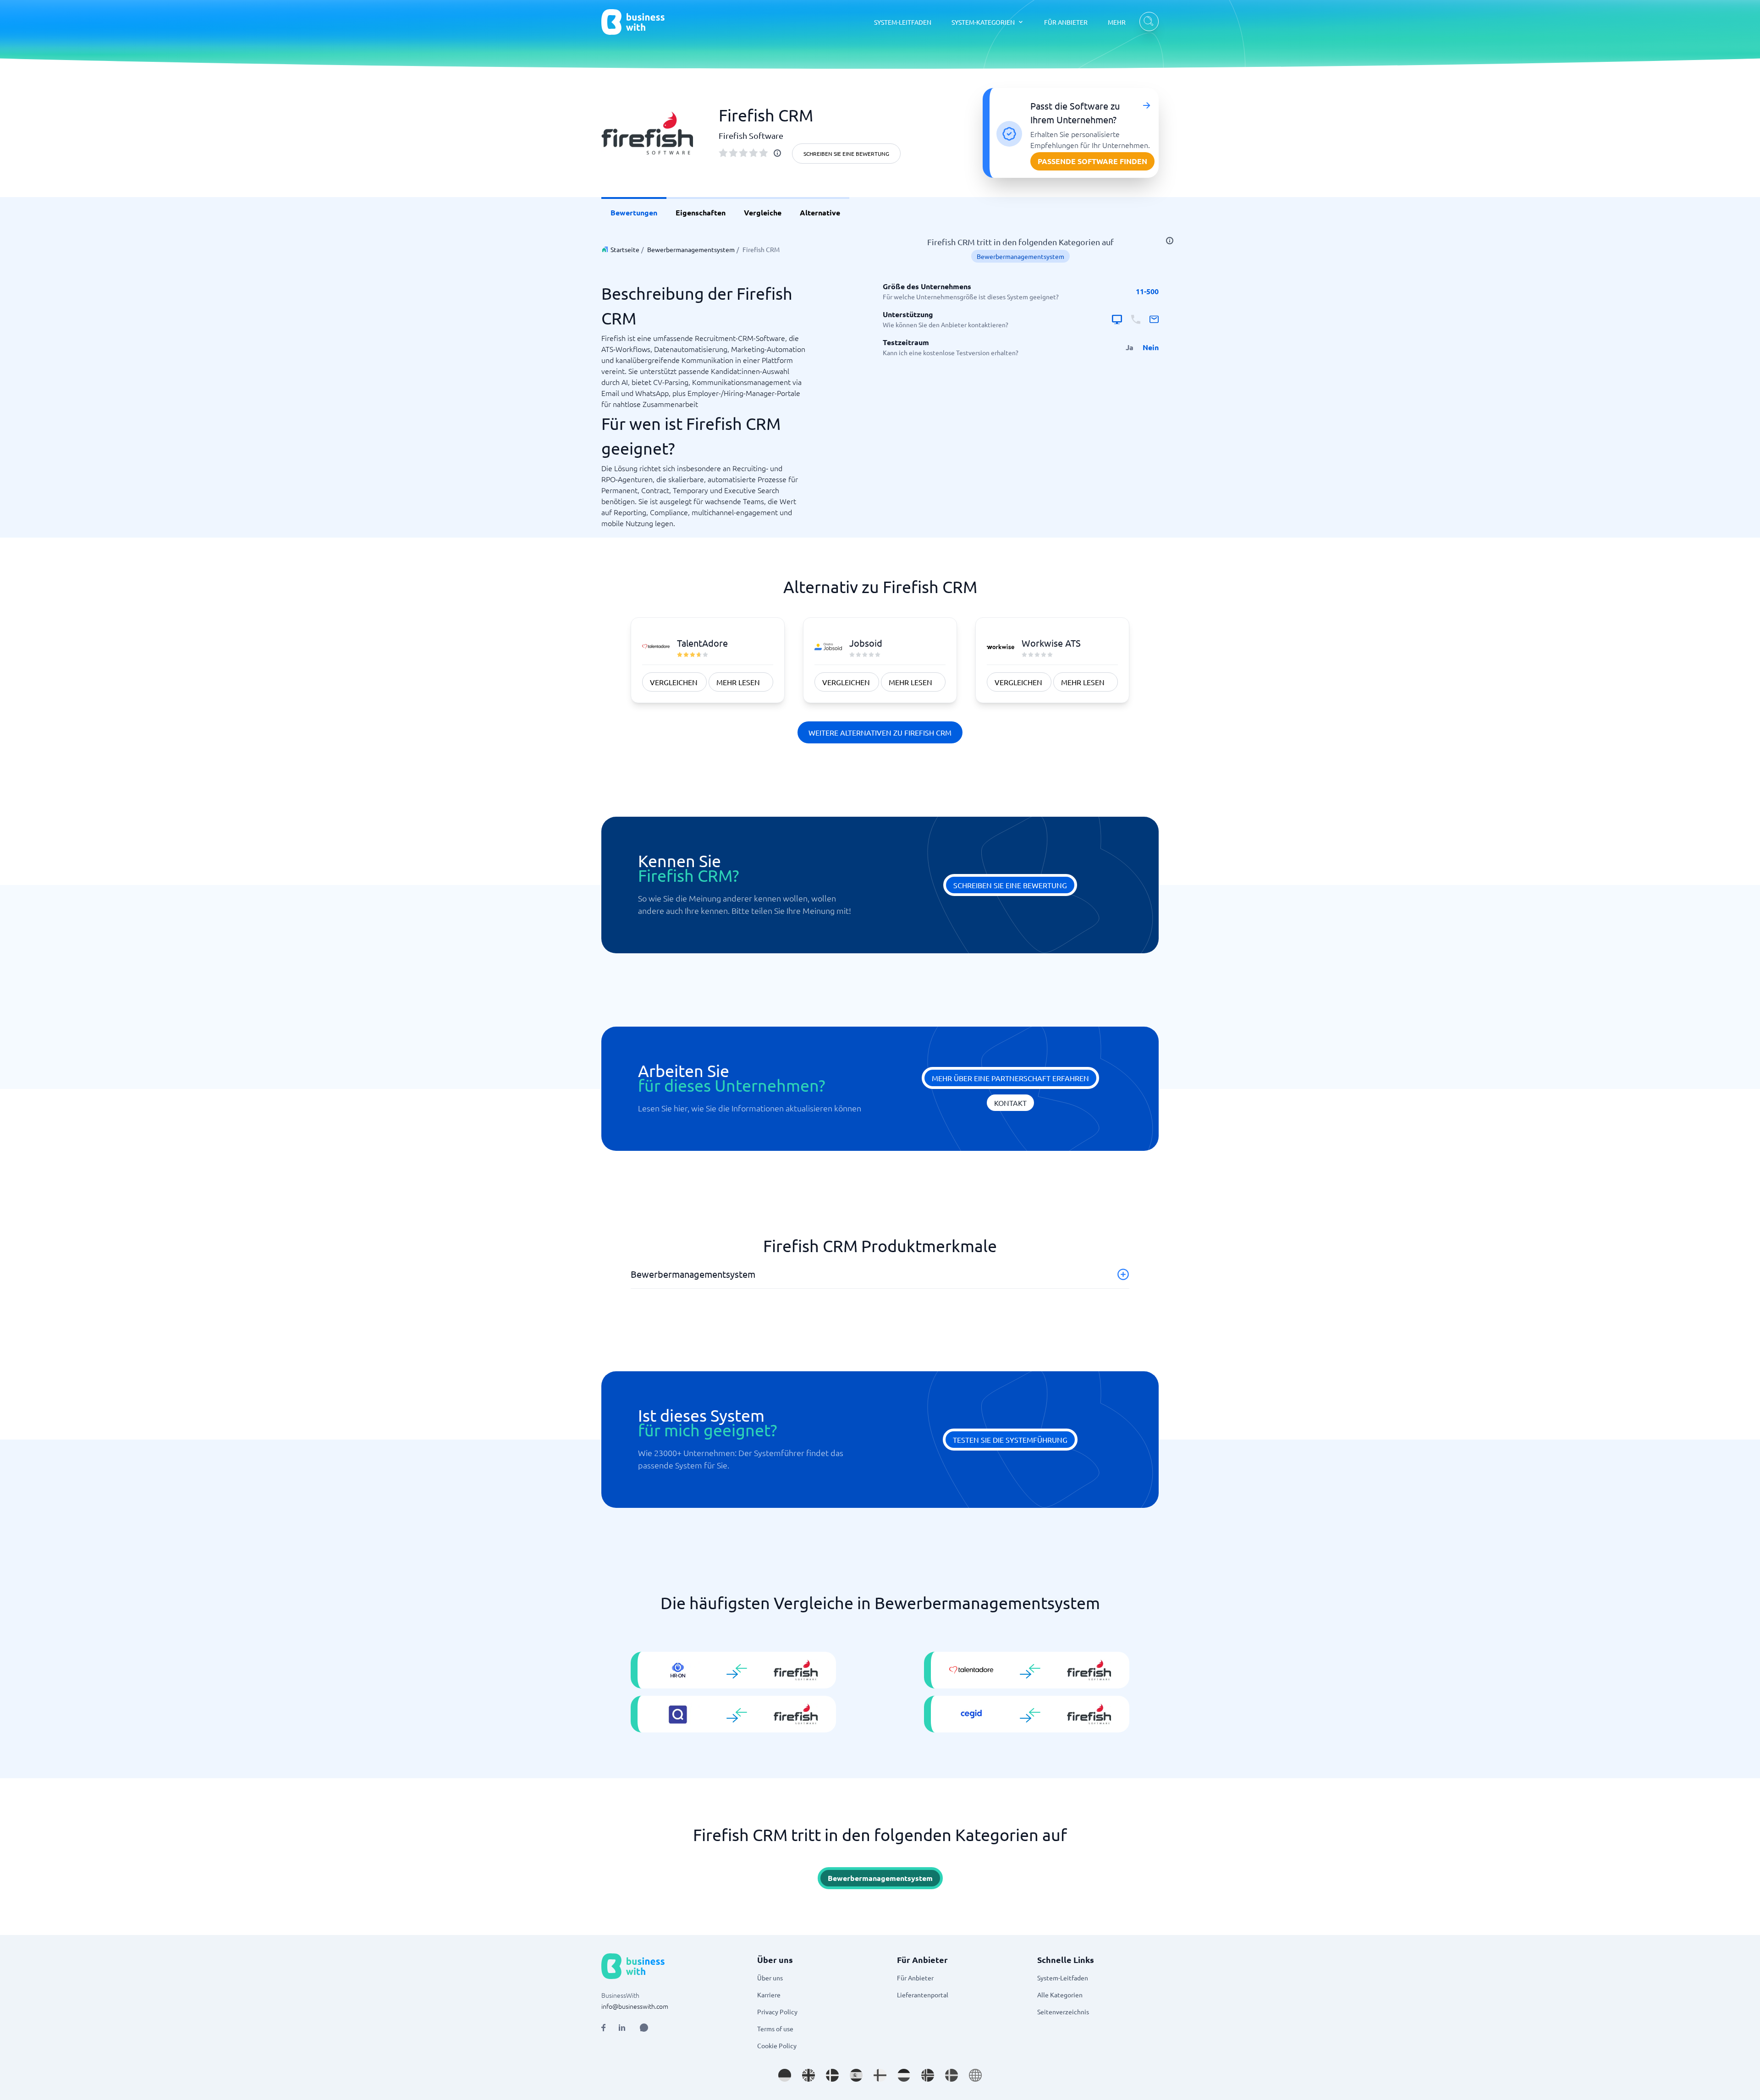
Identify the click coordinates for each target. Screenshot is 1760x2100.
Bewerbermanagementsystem (691, 249)
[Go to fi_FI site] (880, 2075)
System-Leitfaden (1063, 1978)
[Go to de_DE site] (785, 2075)
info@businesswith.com (635, 2006)
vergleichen (674, 682)
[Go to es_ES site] (856, 2075)
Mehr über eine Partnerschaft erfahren (1010, 1078)
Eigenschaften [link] (701, 212)
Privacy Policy (777, 2012)
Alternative (820, 212)
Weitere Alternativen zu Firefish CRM (880, 732)
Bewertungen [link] (634, 212)
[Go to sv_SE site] (951, 2075)
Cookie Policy (777, 2045)
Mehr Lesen (738, 682)
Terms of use (775, 2029)
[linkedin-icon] (622, 2028)
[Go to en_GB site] (808, 2075)
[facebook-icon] (603, 2028)
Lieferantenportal (923, 1995)
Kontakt (1010, 1103)
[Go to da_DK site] (832, 2075)
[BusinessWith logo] (633, 22)
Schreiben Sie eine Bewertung (846, 154)
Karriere (769, 1995)
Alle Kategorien (1060, 1995)
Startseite (625, 249)
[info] (777, 153)
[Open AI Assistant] (644, 2028)
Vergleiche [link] (763, 212)
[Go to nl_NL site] (904, 2075)
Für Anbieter (915, 1978)
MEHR (1117, 22)
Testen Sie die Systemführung (1010, 1440)
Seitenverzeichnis (1063, 2012)
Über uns (770, 1978)
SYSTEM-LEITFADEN (903, 22)
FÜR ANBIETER (1066, 22)
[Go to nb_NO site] (928, 2075)
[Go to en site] (975, 2075)
